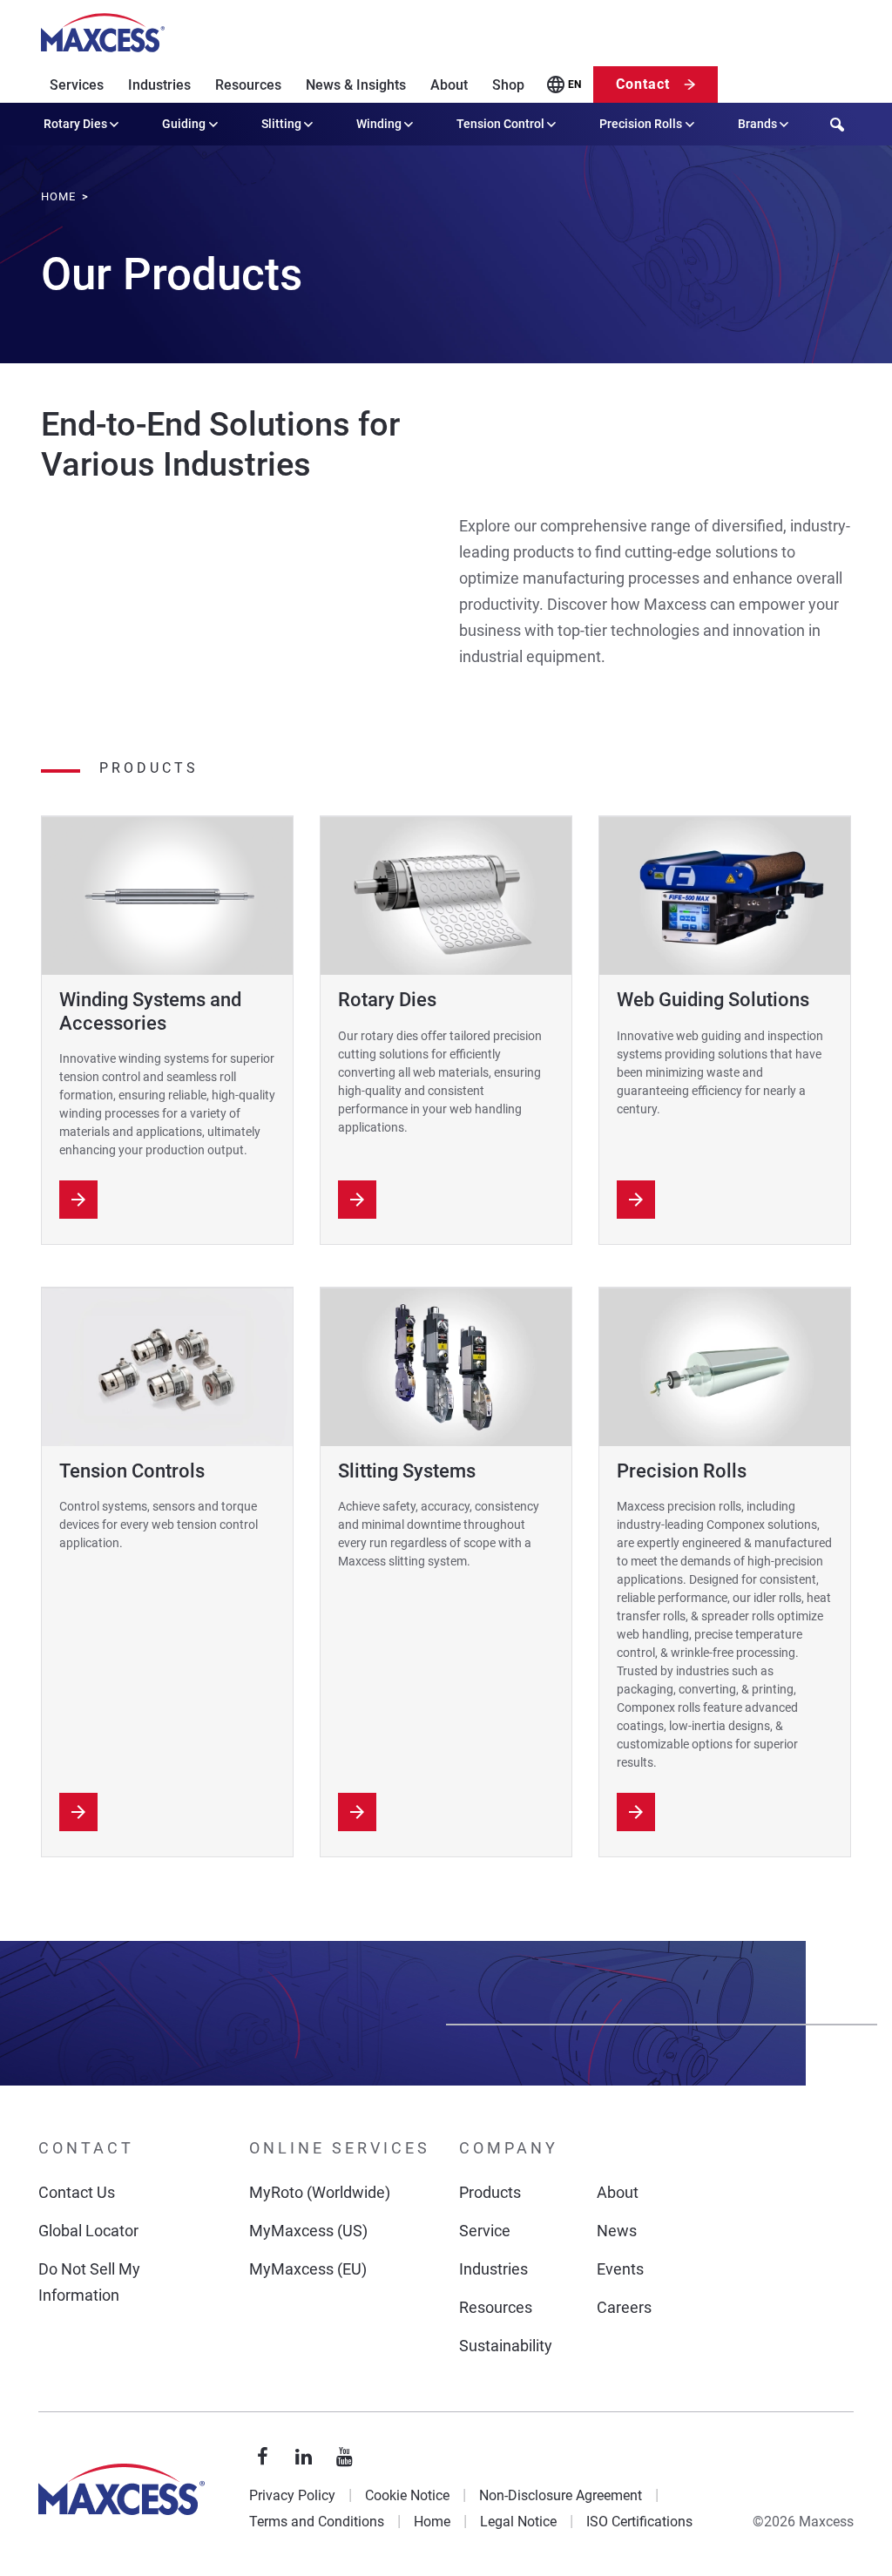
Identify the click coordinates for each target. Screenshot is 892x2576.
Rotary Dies (75, 124)
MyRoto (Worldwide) (320, 2192)
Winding (379, 124)
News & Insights (356, 85)
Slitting (281, 124)
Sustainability (506, 2346)
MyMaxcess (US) (308, 2231)
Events (620, 2269)
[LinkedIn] (304, 2458)
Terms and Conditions (317, 2522)
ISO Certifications (639, 2522)
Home (432, 2522)
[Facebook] (263, 2458)
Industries (159, 85)
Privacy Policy (292, 2495)
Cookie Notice (407, 2495)
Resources (248, 85)
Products (490, 2192)
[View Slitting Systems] (357, 1812)
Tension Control (500, 124)
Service (485, 2231)
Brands (757, 124)
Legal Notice (518, 2522)
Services (77, 85)
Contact (643, 84)
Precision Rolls (641, 124)
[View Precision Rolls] (636, 1812)
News (617, 2231)
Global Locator (88, 2231)
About (449, 85)
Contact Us (77, 2192)
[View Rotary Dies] (357, 1200)
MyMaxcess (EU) (308, 2269)
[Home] (103, 33)
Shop (508, 85)
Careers (624, 2307)
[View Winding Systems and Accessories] (78, 1200)
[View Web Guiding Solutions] (636, 1200)
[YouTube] (345, 2458)
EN (574, 85)
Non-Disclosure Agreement (561, 2495)
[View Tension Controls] (78, 1812)
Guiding (184, 124)
